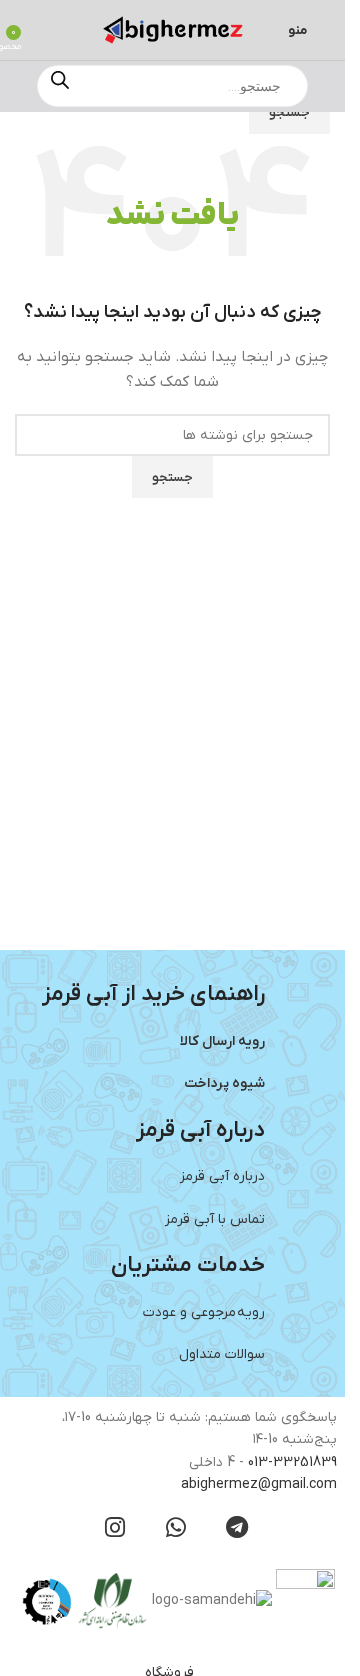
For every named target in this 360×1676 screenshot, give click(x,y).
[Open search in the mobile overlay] (172, 86)
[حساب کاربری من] (43, 30)
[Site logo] (173, 29)
